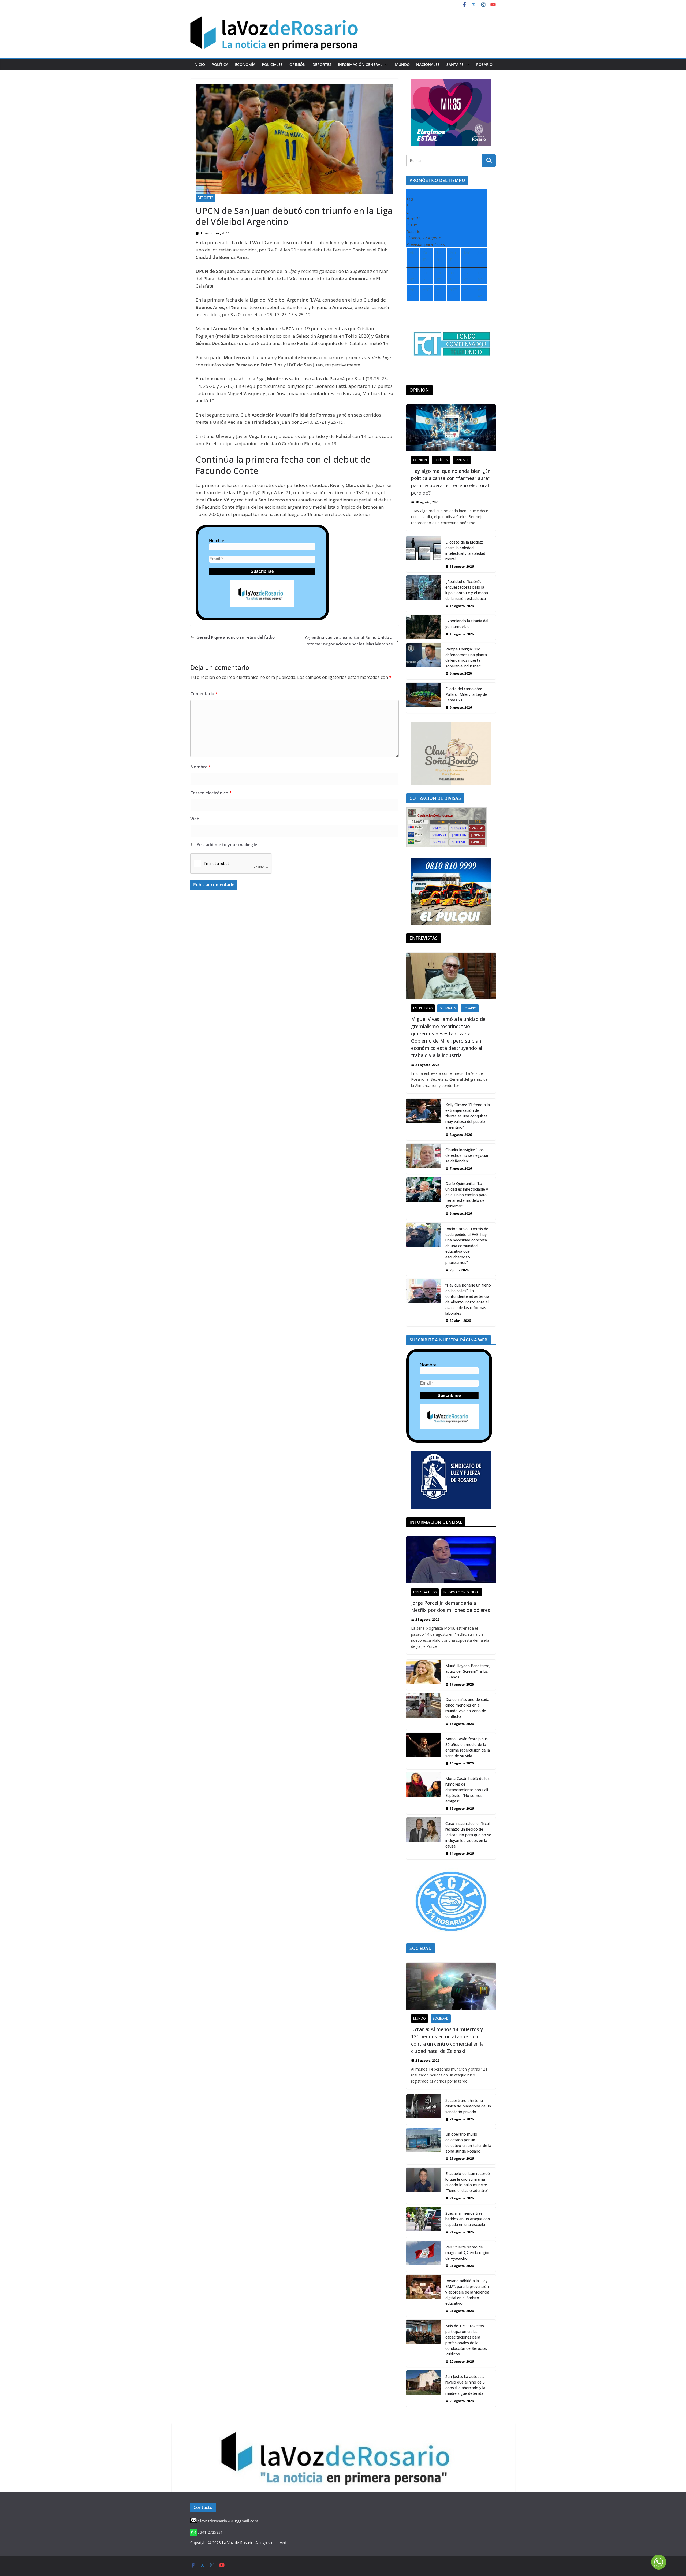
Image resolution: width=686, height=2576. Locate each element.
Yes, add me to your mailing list (228, 845)
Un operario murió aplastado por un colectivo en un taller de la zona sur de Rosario (468, 2143)
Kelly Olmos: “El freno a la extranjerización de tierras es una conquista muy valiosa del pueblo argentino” (468, 1116)
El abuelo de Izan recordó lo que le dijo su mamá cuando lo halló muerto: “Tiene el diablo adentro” (468, 2182)
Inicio (199, 64)
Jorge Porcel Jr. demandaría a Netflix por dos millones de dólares (451, 1606)
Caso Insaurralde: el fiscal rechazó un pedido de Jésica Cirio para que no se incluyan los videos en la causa (468, 1835)
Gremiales (448, 1008)
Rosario (484, 64)
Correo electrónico (211, 793)
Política (220, 64)
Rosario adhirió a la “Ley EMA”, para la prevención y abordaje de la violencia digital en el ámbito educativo (467, 2292)
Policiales (272, 64)
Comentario (204, 694)
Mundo (402, 64)
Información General (360, 64)
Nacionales (428, 64)
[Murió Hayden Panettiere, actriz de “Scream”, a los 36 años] (424, 1675)
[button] (385, 65)
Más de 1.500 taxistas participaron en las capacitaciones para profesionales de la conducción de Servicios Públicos (466, 2340)
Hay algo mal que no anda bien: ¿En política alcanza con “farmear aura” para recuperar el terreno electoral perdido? (451, 482)
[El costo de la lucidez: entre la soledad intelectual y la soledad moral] (424, 554)
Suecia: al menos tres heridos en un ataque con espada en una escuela (468, 2219)
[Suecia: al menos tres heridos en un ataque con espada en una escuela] (424, 2222)
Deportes (322, 64)
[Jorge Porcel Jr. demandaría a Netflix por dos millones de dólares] (451, 1560)
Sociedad (441, 2018)
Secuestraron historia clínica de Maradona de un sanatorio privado (468, 2106)
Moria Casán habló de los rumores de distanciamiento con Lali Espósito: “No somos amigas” (467, 1790)
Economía (245, 64)
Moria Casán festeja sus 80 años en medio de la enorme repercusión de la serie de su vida (468, 1747)
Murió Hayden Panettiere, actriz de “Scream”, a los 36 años (468, 1671)
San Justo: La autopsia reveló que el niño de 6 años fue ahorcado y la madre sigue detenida (465, 2385)
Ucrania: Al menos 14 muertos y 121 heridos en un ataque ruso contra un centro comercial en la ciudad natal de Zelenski (447, 2040)
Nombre (217, 541)
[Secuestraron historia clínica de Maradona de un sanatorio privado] (424, 2110)
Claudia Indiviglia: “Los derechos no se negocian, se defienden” (468, 1155)
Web (195, 819)
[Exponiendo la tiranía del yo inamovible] (424, 627)
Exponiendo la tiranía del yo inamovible (467, 624)
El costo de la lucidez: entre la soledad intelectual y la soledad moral (465, 551)
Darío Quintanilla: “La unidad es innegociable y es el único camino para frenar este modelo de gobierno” (467, 1195)
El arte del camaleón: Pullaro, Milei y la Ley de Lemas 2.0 (466, 694)
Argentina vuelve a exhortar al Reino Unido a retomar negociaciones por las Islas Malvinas (349, 641)
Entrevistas (423, 1008)
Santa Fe (455, 64)
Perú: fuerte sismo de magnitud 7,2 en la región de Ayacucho (468, 2253)
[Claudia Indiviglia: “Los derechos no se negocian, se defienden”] (424, 1159)
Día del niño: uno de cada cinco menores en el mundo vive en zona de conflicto (467, 1708)
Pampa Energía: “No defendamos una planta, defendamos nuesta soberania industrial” (467, 657)
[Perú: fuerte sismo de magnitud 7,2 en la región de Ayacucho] (424, 2256)
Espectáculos (425, 1592)
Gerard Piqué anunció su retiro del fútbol (236, 637)
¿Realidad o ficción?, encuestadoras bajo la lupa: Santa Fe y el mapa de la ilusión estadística (467, 590)
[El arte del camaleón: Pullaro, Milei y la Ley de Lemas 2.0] (424, 698)
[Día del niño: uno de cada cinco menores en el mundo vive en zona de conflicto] (424, 1711)
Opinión (298, 64)
